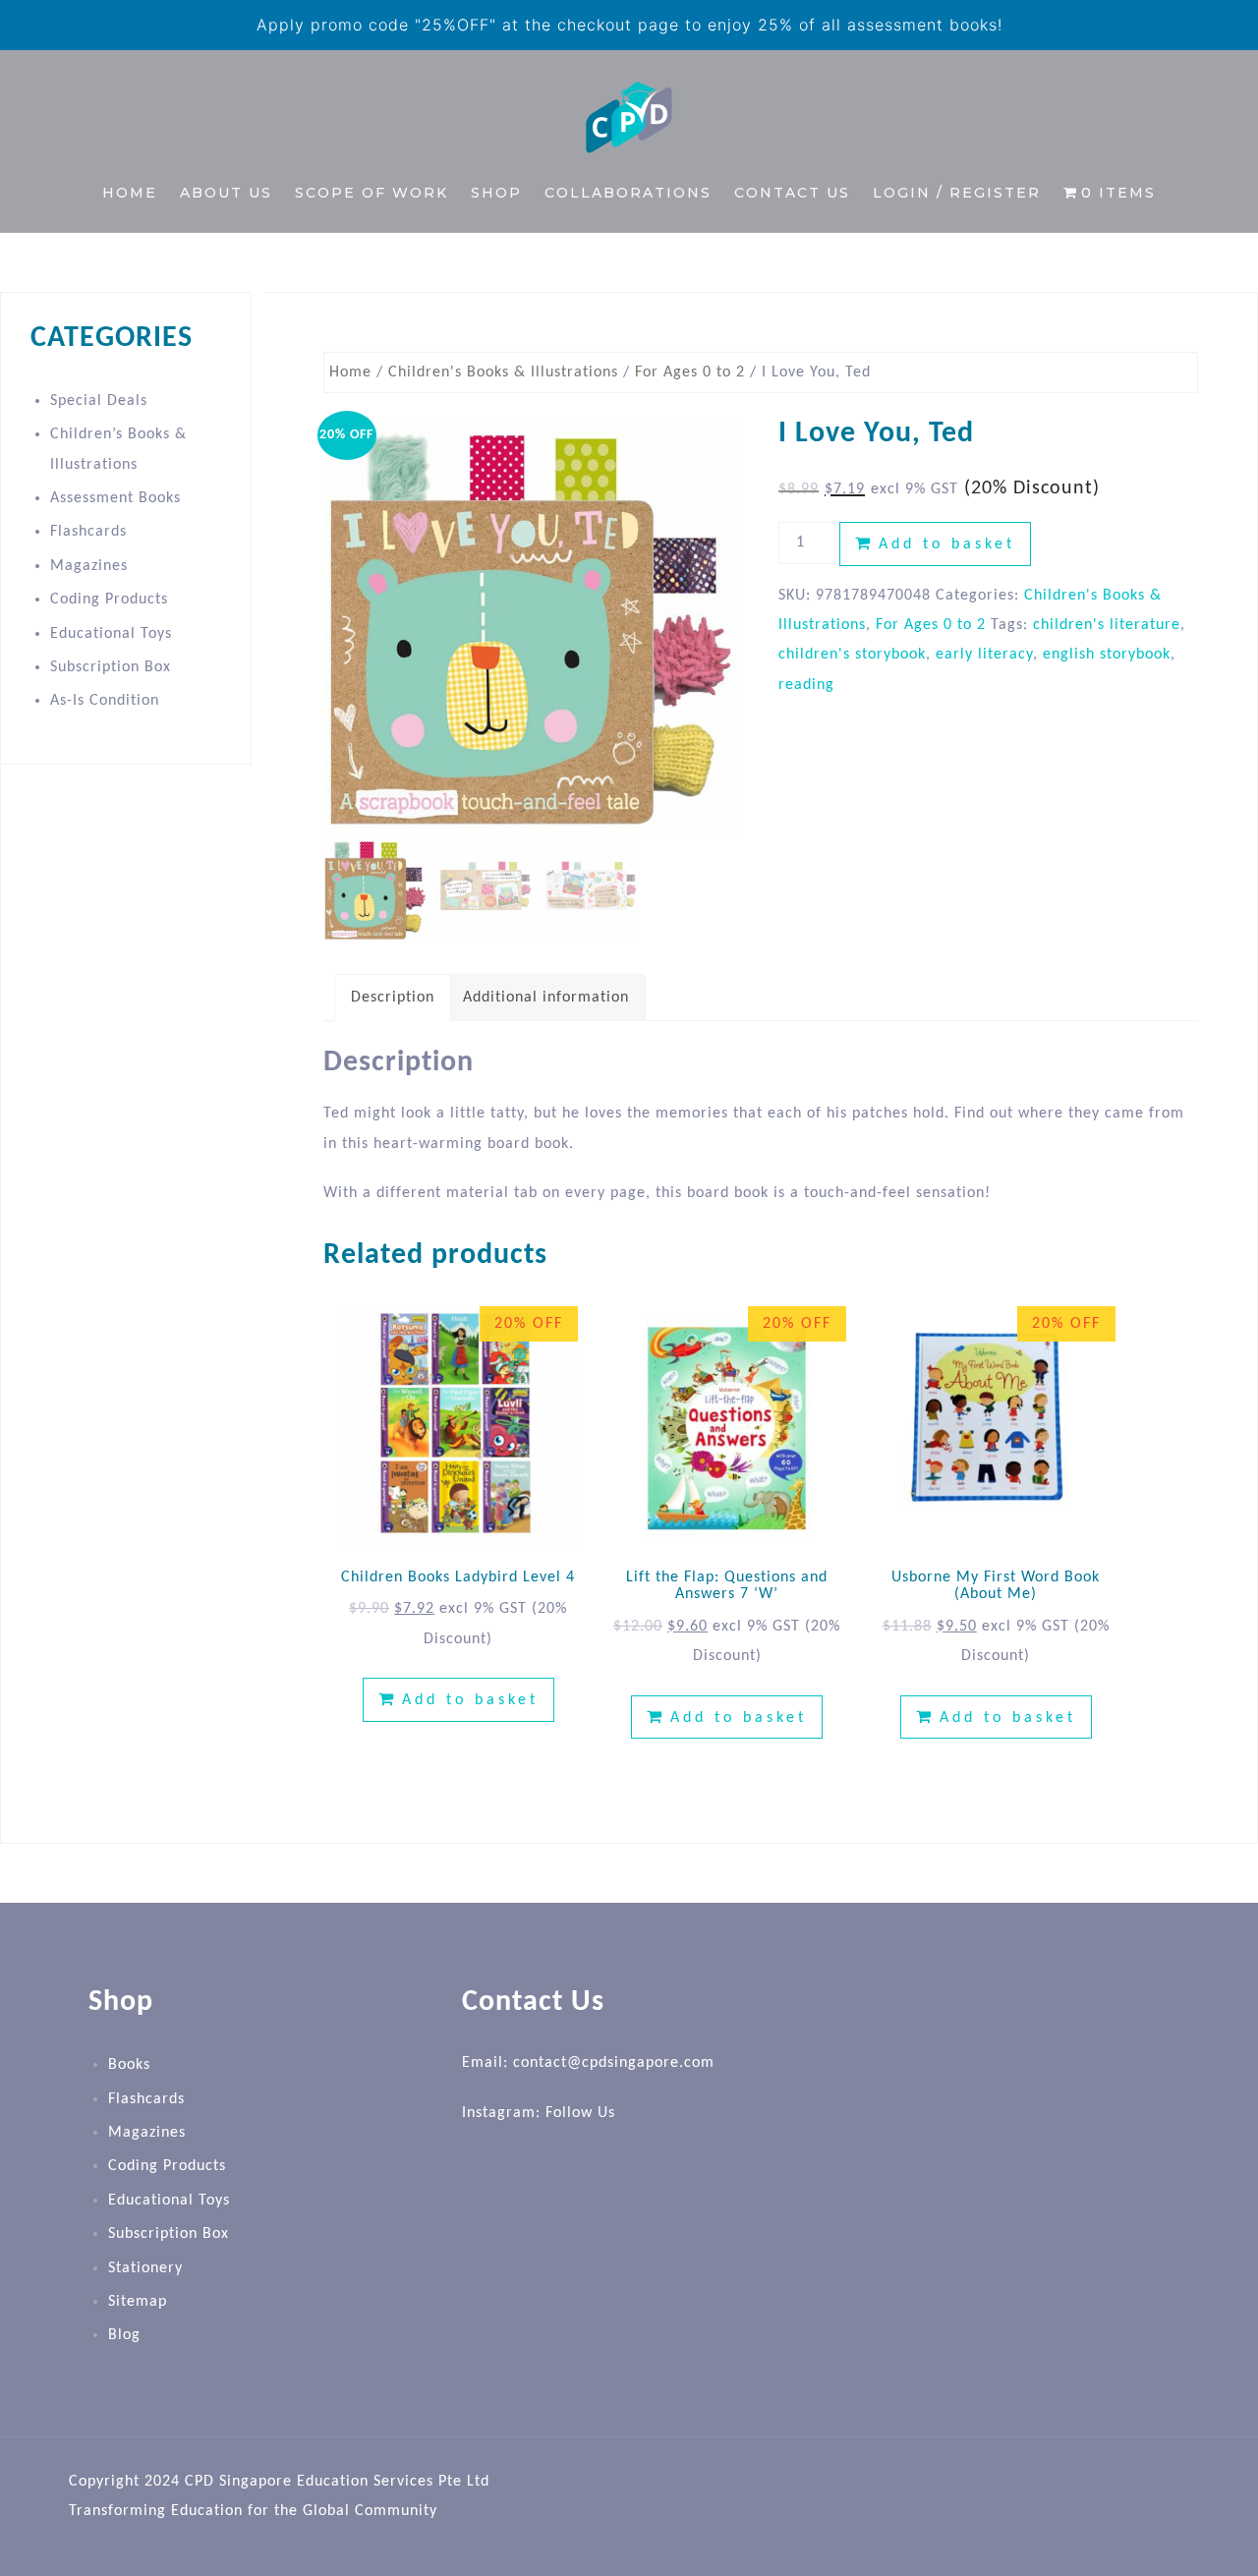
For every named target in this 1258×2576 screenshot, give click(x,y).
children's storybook (852, 655)
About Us (226, 193)
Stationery (145, 2268)
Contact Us (792, 193)
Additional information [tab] (546, 998)
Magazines (89, 566)
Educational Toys (111, 634)
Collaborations (628, 193)
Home (130, 193)
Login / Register (957, 193)
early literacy (984, 655)
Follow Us (580, 2113)
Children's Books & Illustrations (503, 372)
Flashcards (88, 532)
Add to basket (947, 544)
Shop (496, 193)
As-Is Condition (105, 701)
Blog (124, 2335)
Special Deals (99, 401)
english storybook (1107, 655)
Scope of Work (372, 193)
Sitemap (138, 2302)
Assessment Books (115, 498)
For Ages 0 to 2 (690, 372)
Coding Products (109, 600)
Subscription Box (111, 667)
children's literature (1107, 625)
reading (806, 685)
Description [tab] (393, 998)
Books (129, 2065)
